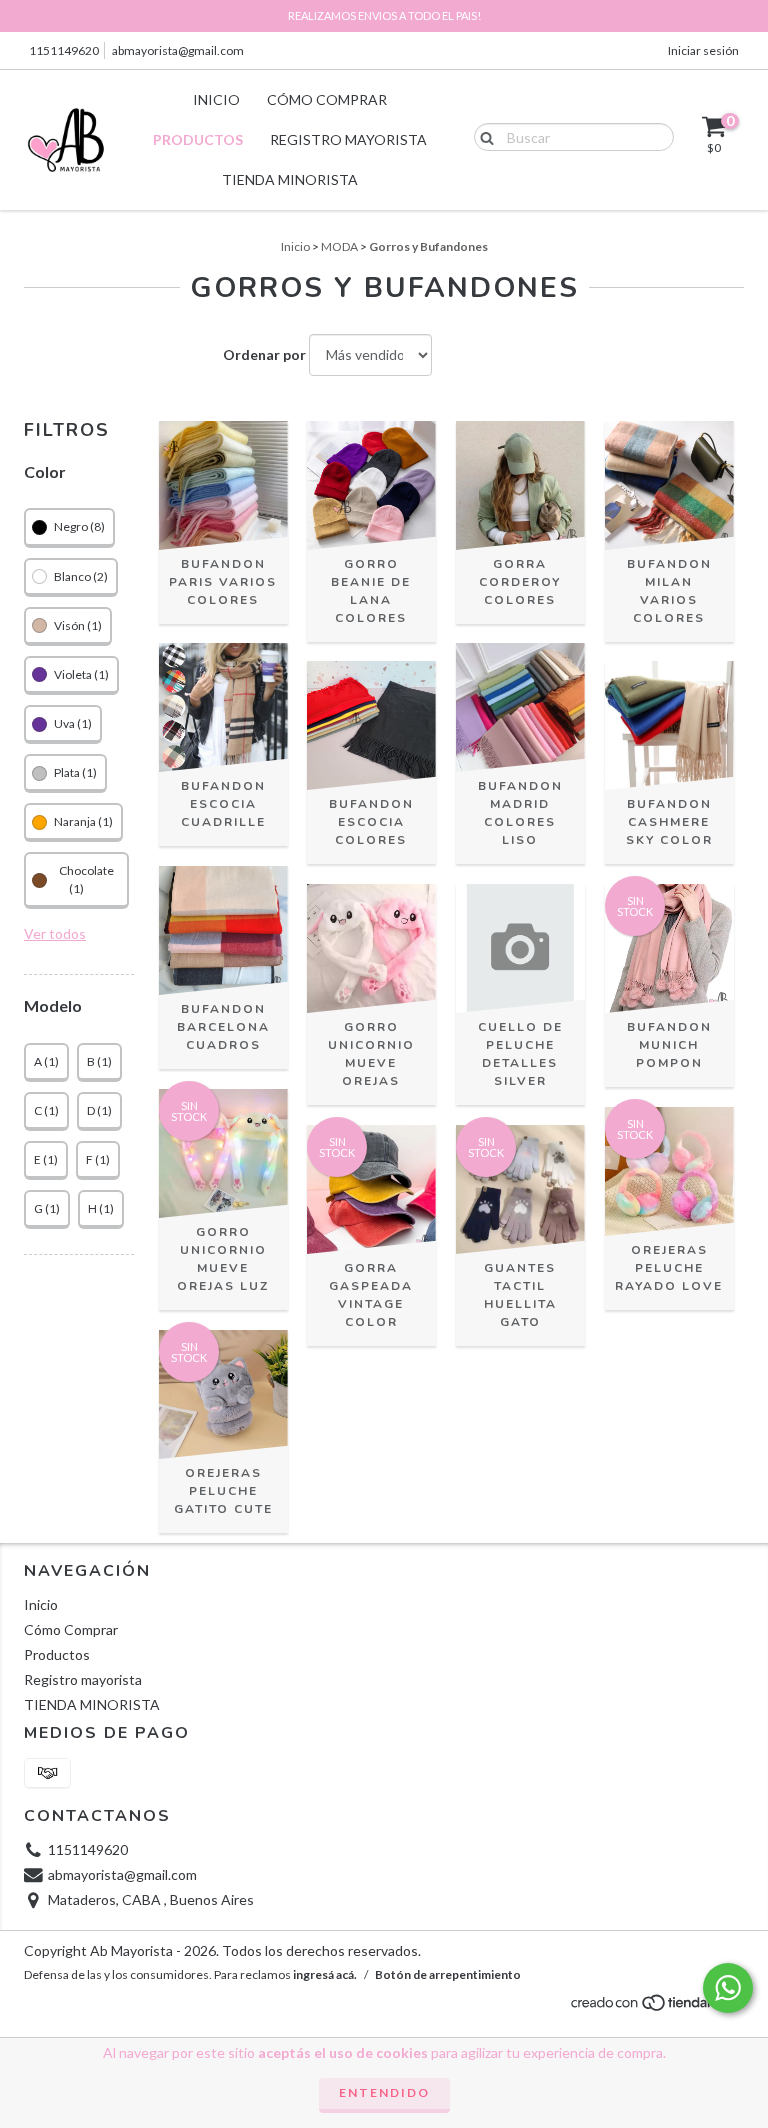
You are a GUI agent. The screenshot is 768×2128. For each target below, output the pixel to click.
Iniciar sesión (703, 50)
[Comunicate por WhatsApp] (728, 1988)
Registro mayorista (348, 139)
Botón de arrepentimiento (448, 1974)
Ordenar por (264, 354)
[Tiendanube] (656, 2008)
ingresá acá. (325, 1974)
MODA (339, 246)
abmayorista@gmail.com (178, 50)
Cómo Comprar (327, 99)
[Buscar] (482, 136)
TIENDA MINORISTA (290, 179)
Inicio (216, 99)
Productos (198, 139)
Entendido (384, 2092)
